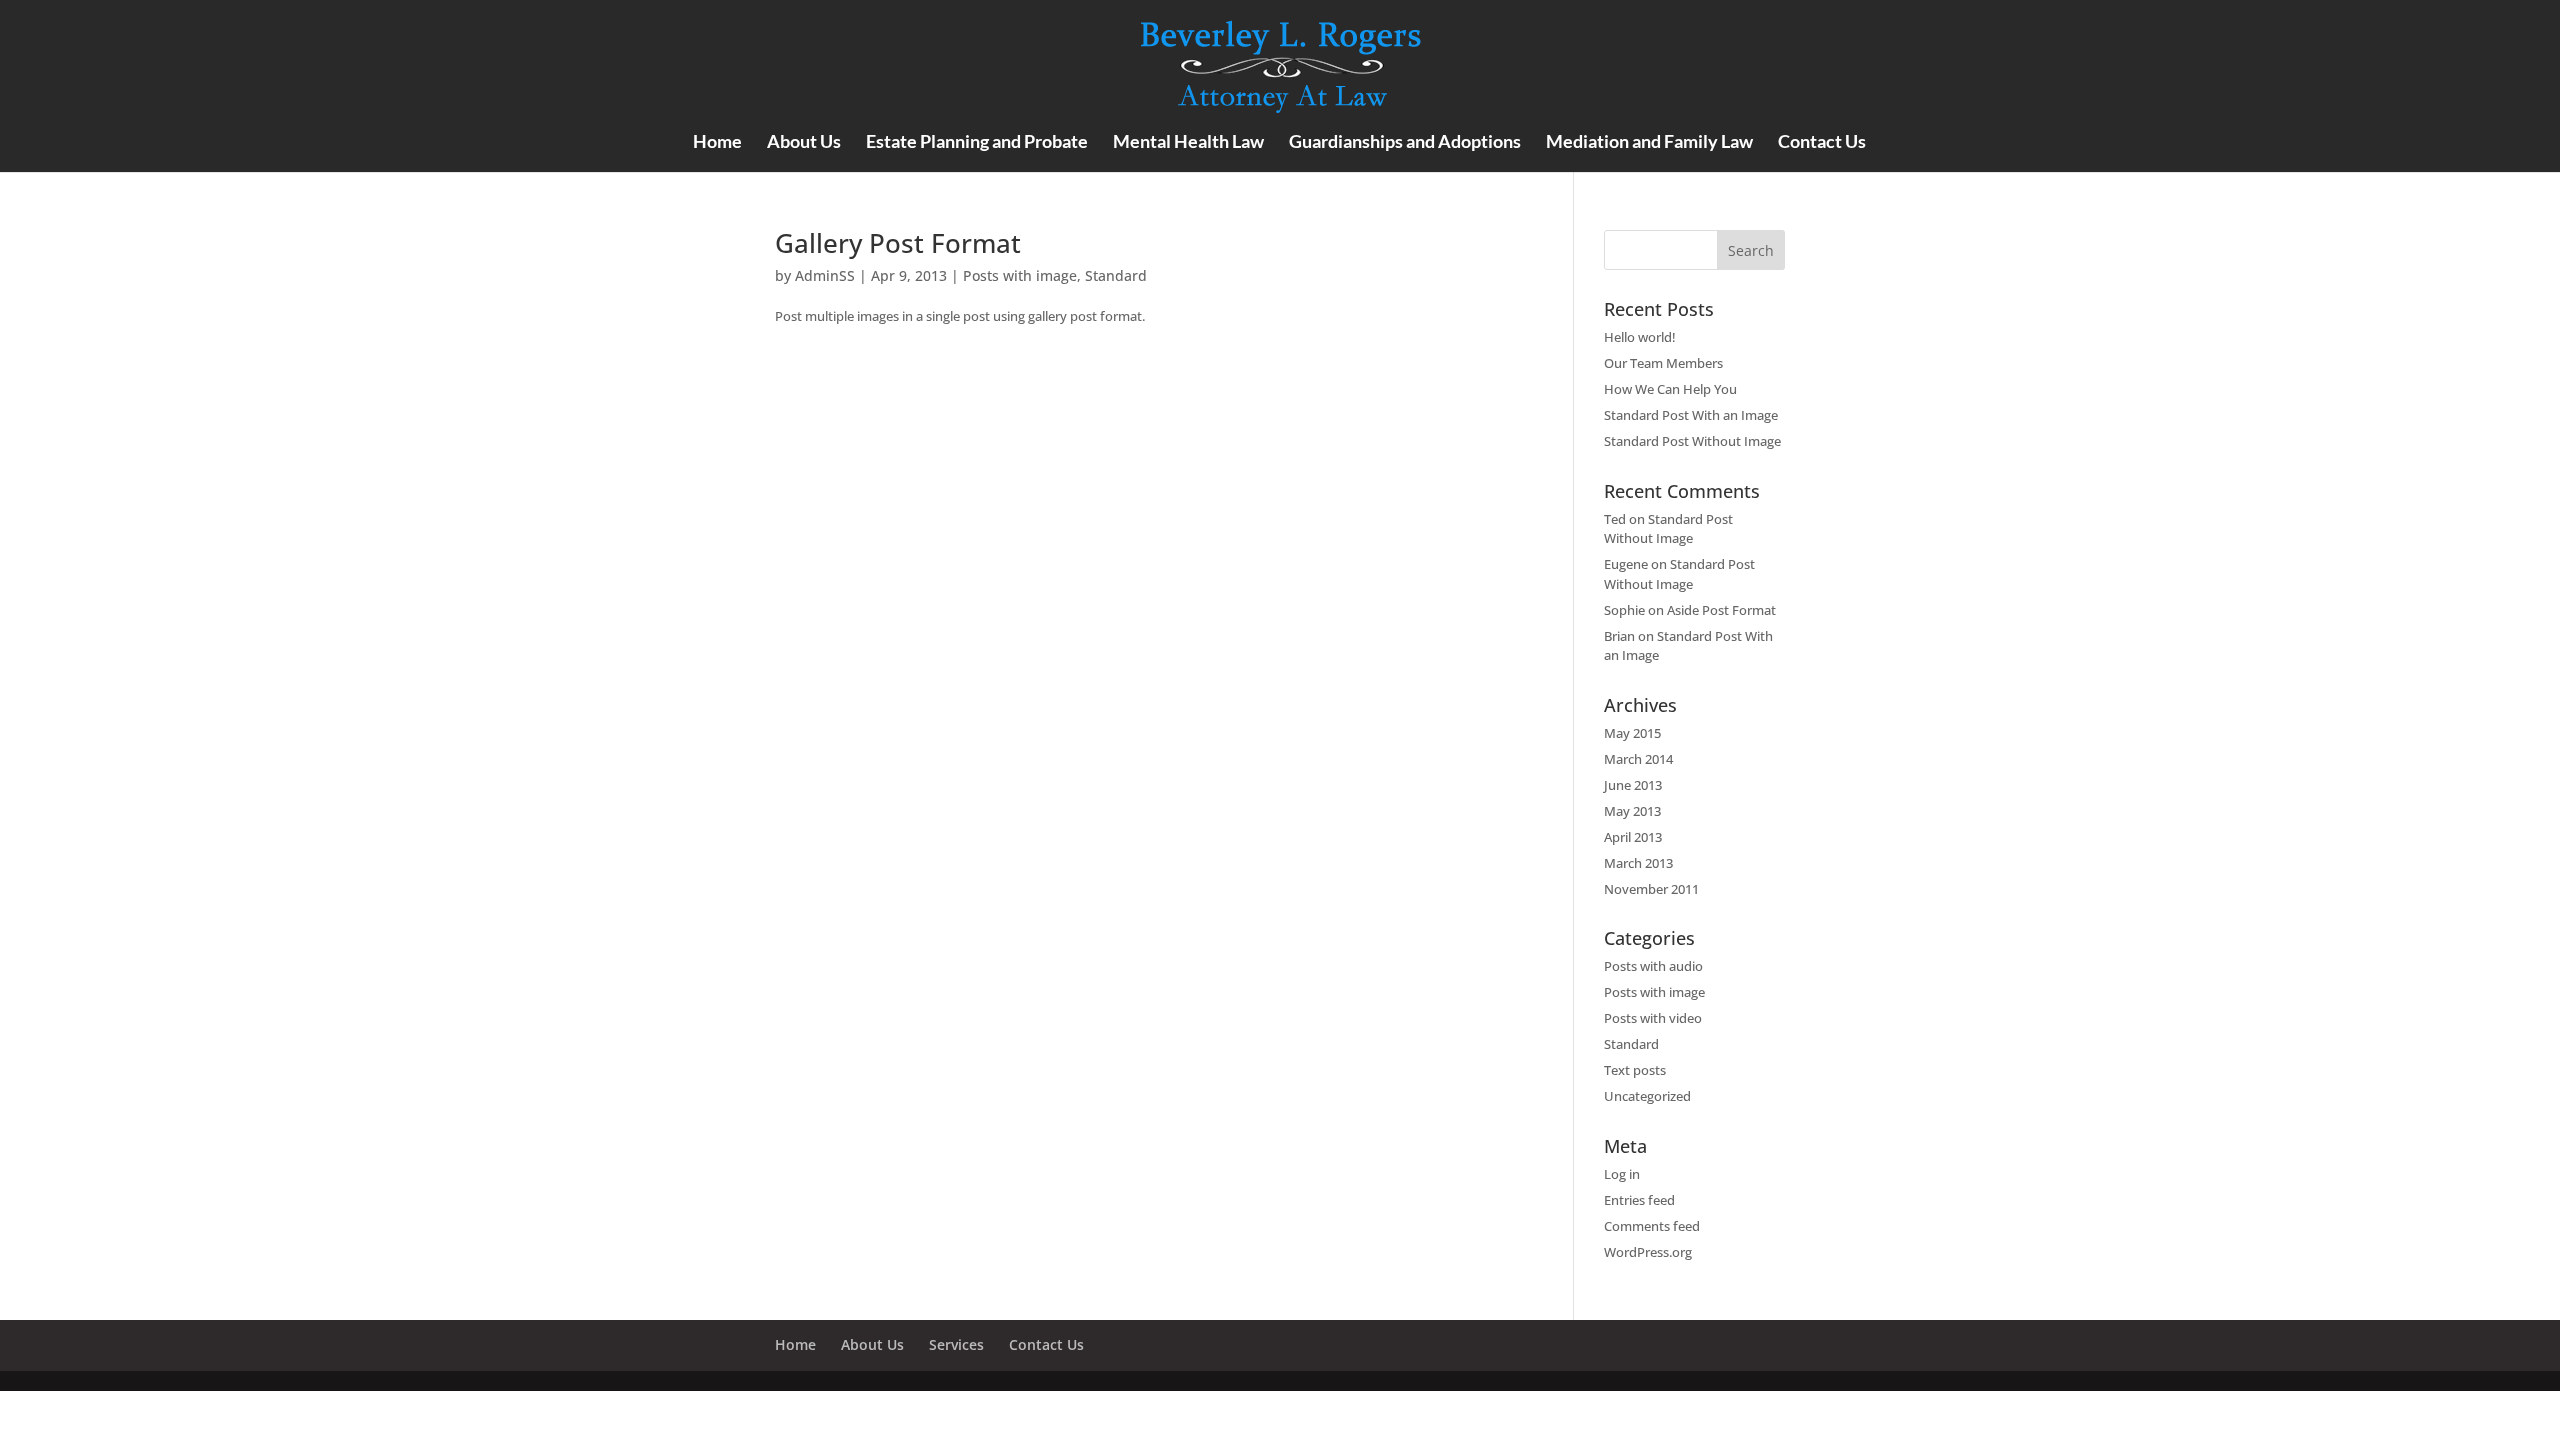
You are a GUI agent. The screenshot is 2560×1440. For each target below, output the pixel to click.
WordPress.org (1648, 1252)
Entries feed (1639, 1200)
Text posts (1635, 1070)
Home (717, 143)
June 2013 (1633, 785)
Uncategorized (1647, 1096)
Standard (1116, 275)
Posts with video (1653, 1018)
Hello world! (1640, 337)
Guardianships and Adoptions (1405, 143)
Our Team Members (1663, 363)
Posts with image (1020, 275)
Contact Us (1822, 143)
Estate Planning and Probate (977, 143)
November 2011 (1651, 889)
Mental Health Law (1188, 143)
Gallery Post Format (898, 243)
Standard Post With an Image (1691, 415)
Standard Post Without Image (1692, 441)
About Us (804, 143)
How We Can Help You (1670, 389)
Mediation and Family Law (1649, 143)
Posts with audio (1653, 966)
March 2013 (1638, 863)
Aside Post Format (1721, 610)
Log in (1622, 1174)
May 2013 (1632, 811)
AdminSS (825, 275)
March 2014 (1638, 759)
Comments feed (1652, 1226)
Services (956, 1344)
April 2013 (1633, 837)
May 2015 (1632, 733)
